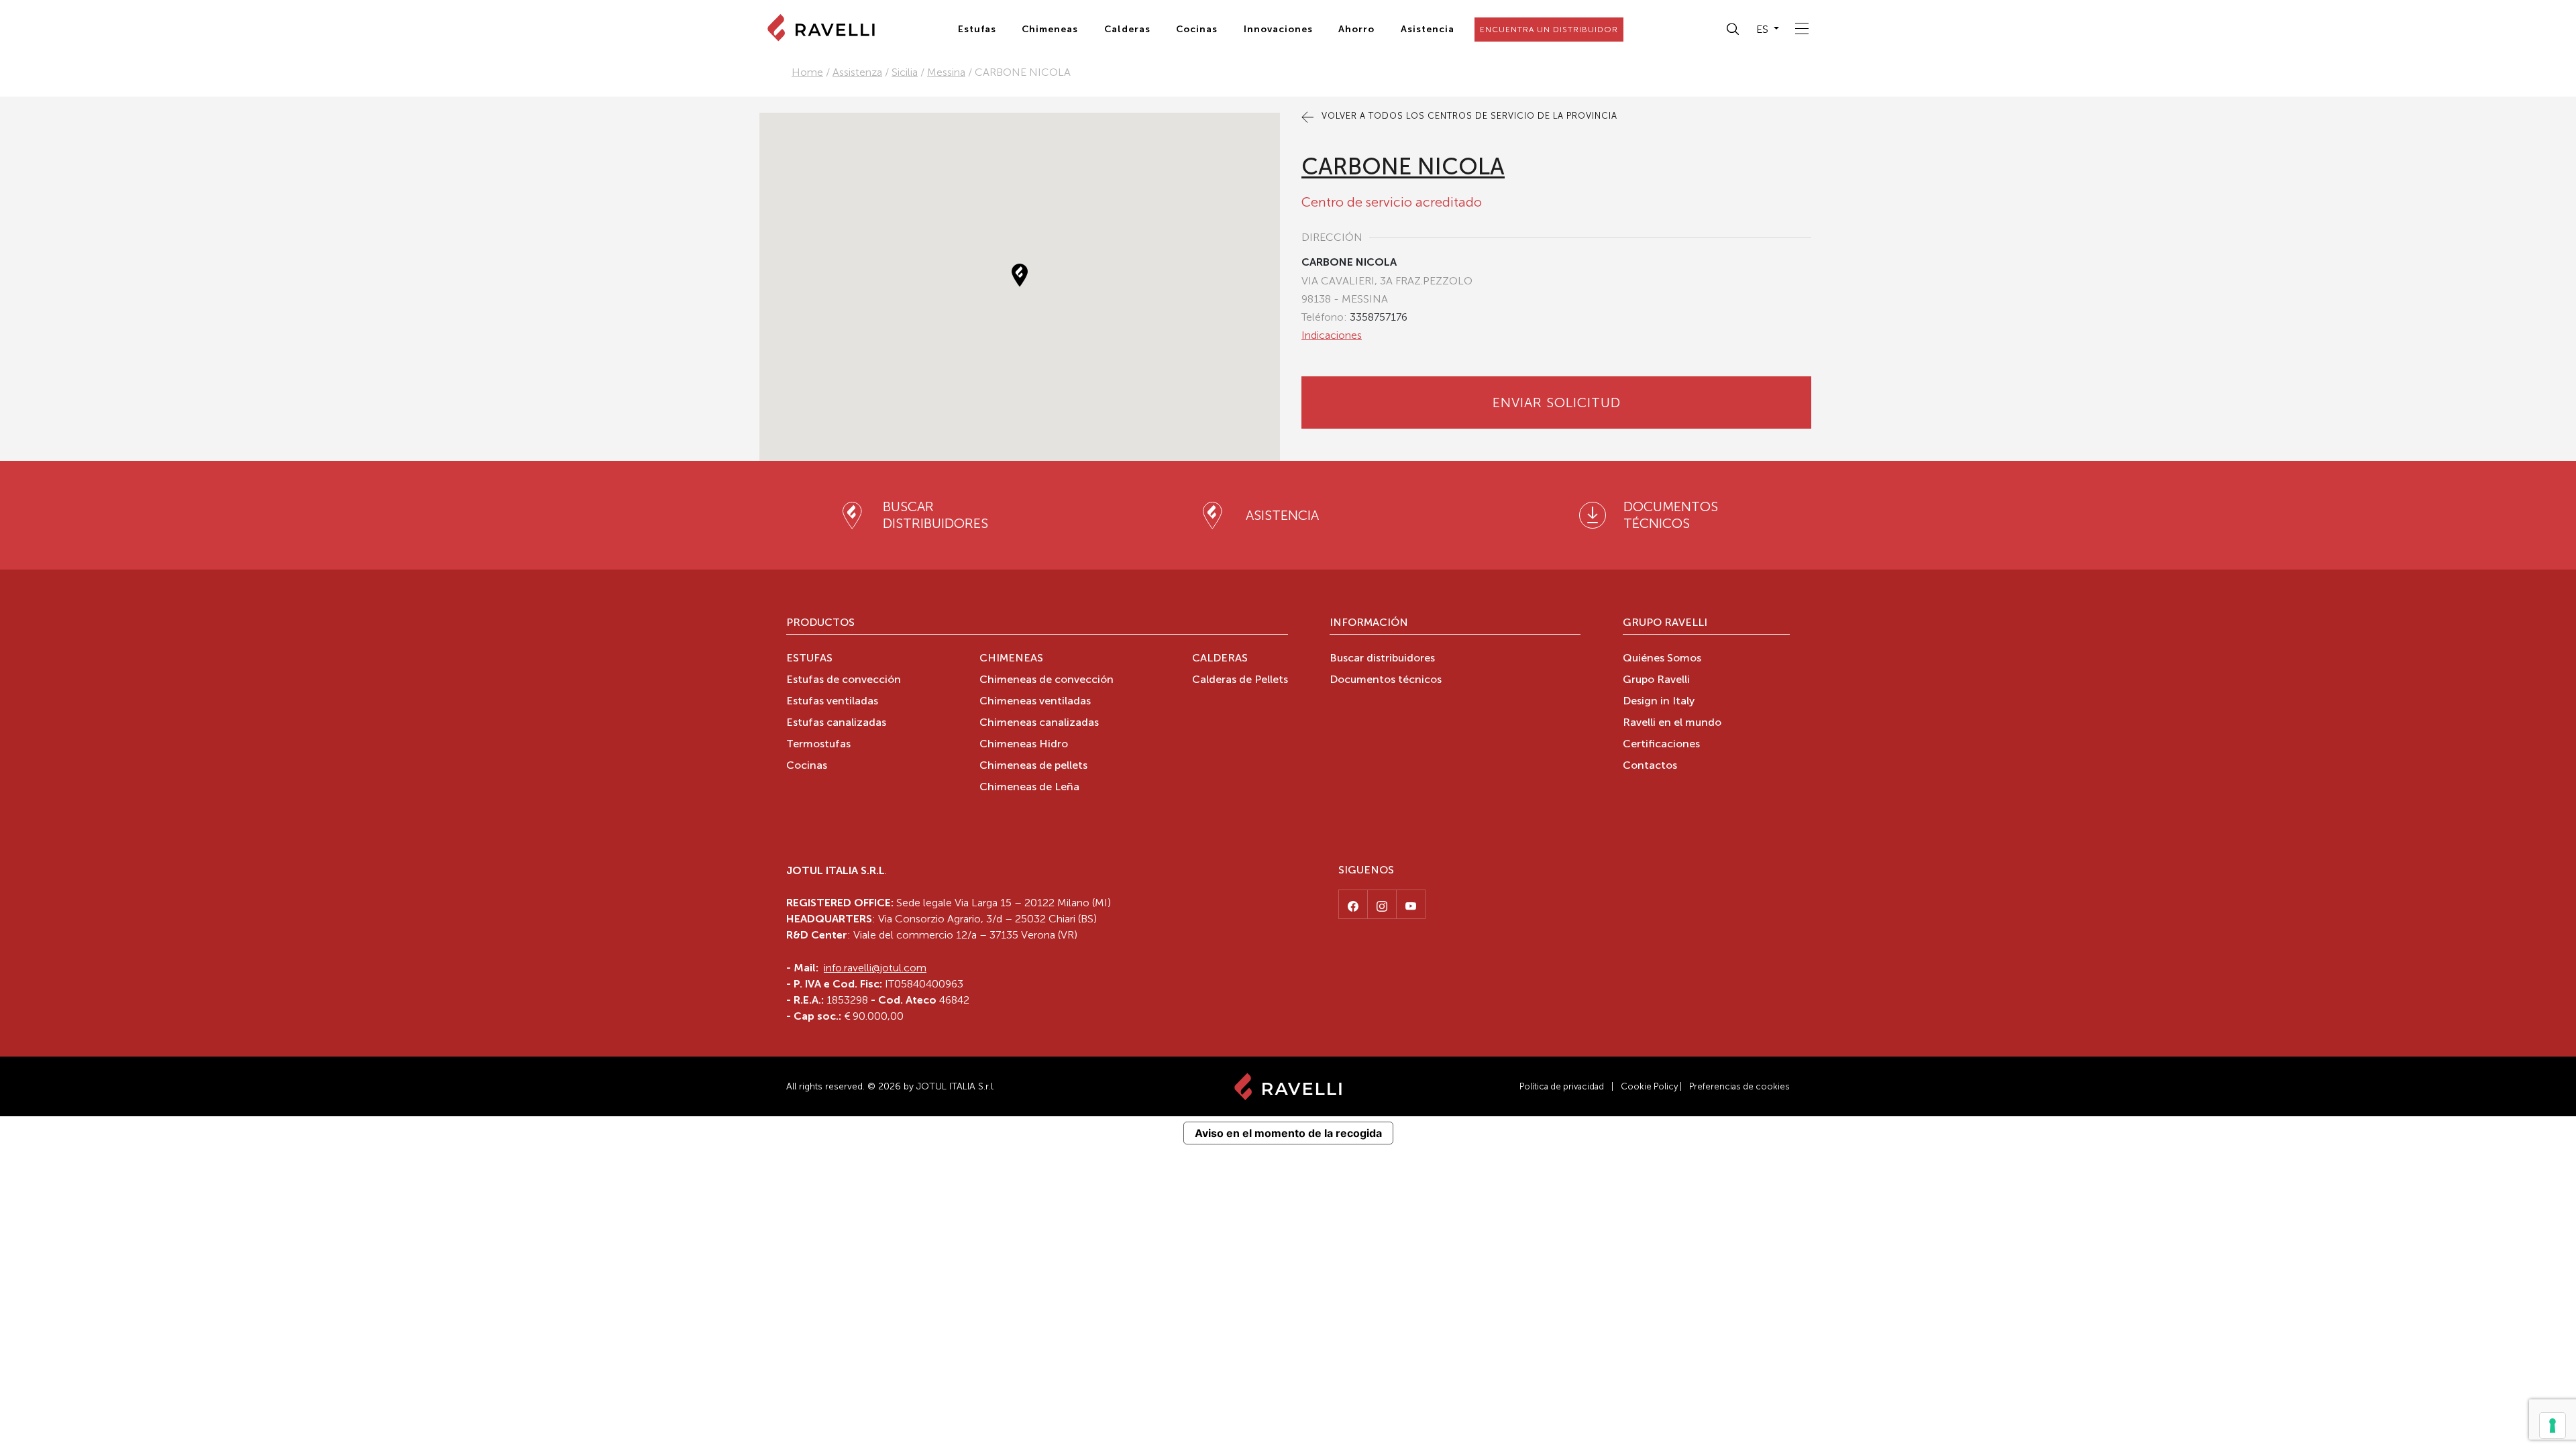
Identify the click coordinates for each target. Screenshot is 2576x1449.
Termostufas (818, 745)
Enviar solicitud (1557, 402)
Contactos (1650, 766)
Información (1369, 623)
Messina (946, 72)
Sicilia (905, 72)
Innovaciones (1278, 29)
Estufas (977, 29)
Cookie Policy (1649, 1086)
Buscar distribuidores (1382, 659)
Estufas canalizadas (836, 723)
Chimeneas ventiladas (1035, 702)
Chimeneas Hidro (1024, 745)
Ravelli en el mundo (1672, 723)
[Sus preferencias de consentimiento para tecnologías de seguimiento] (2553, 1426)
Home (807, 72)
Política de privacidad (1562, 1086)
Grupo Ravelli (1665, 623)
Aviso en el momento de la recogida (1288, 1133)
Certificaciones (1661, 745)
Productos (820, 623)
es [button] (1764, 29)
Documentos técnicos (1386, 680)
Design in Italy (1659, 702)
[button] (1733, 30)
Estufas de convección (844, 680)
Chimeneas (1050, 29)
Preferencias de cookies (1739, 1086)
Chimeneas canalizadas (1039, 723)
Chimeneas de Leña (1029, 788)
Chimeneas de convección (1046, 680)
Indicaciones (1332, 335)
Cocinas (1197, 29)
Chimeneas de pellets (1033, 766)
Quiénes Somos (1662, 659)
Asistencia (1428, 29)
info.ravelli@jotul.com (875, 968)
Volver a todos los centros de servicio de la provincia (1468, 116)
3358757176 (1379, 317)
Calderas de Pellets (1240, 680)
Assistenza (857, 72)
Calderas (1127, 29)
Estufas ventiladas (832, 702)
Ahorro (1356, 29)
